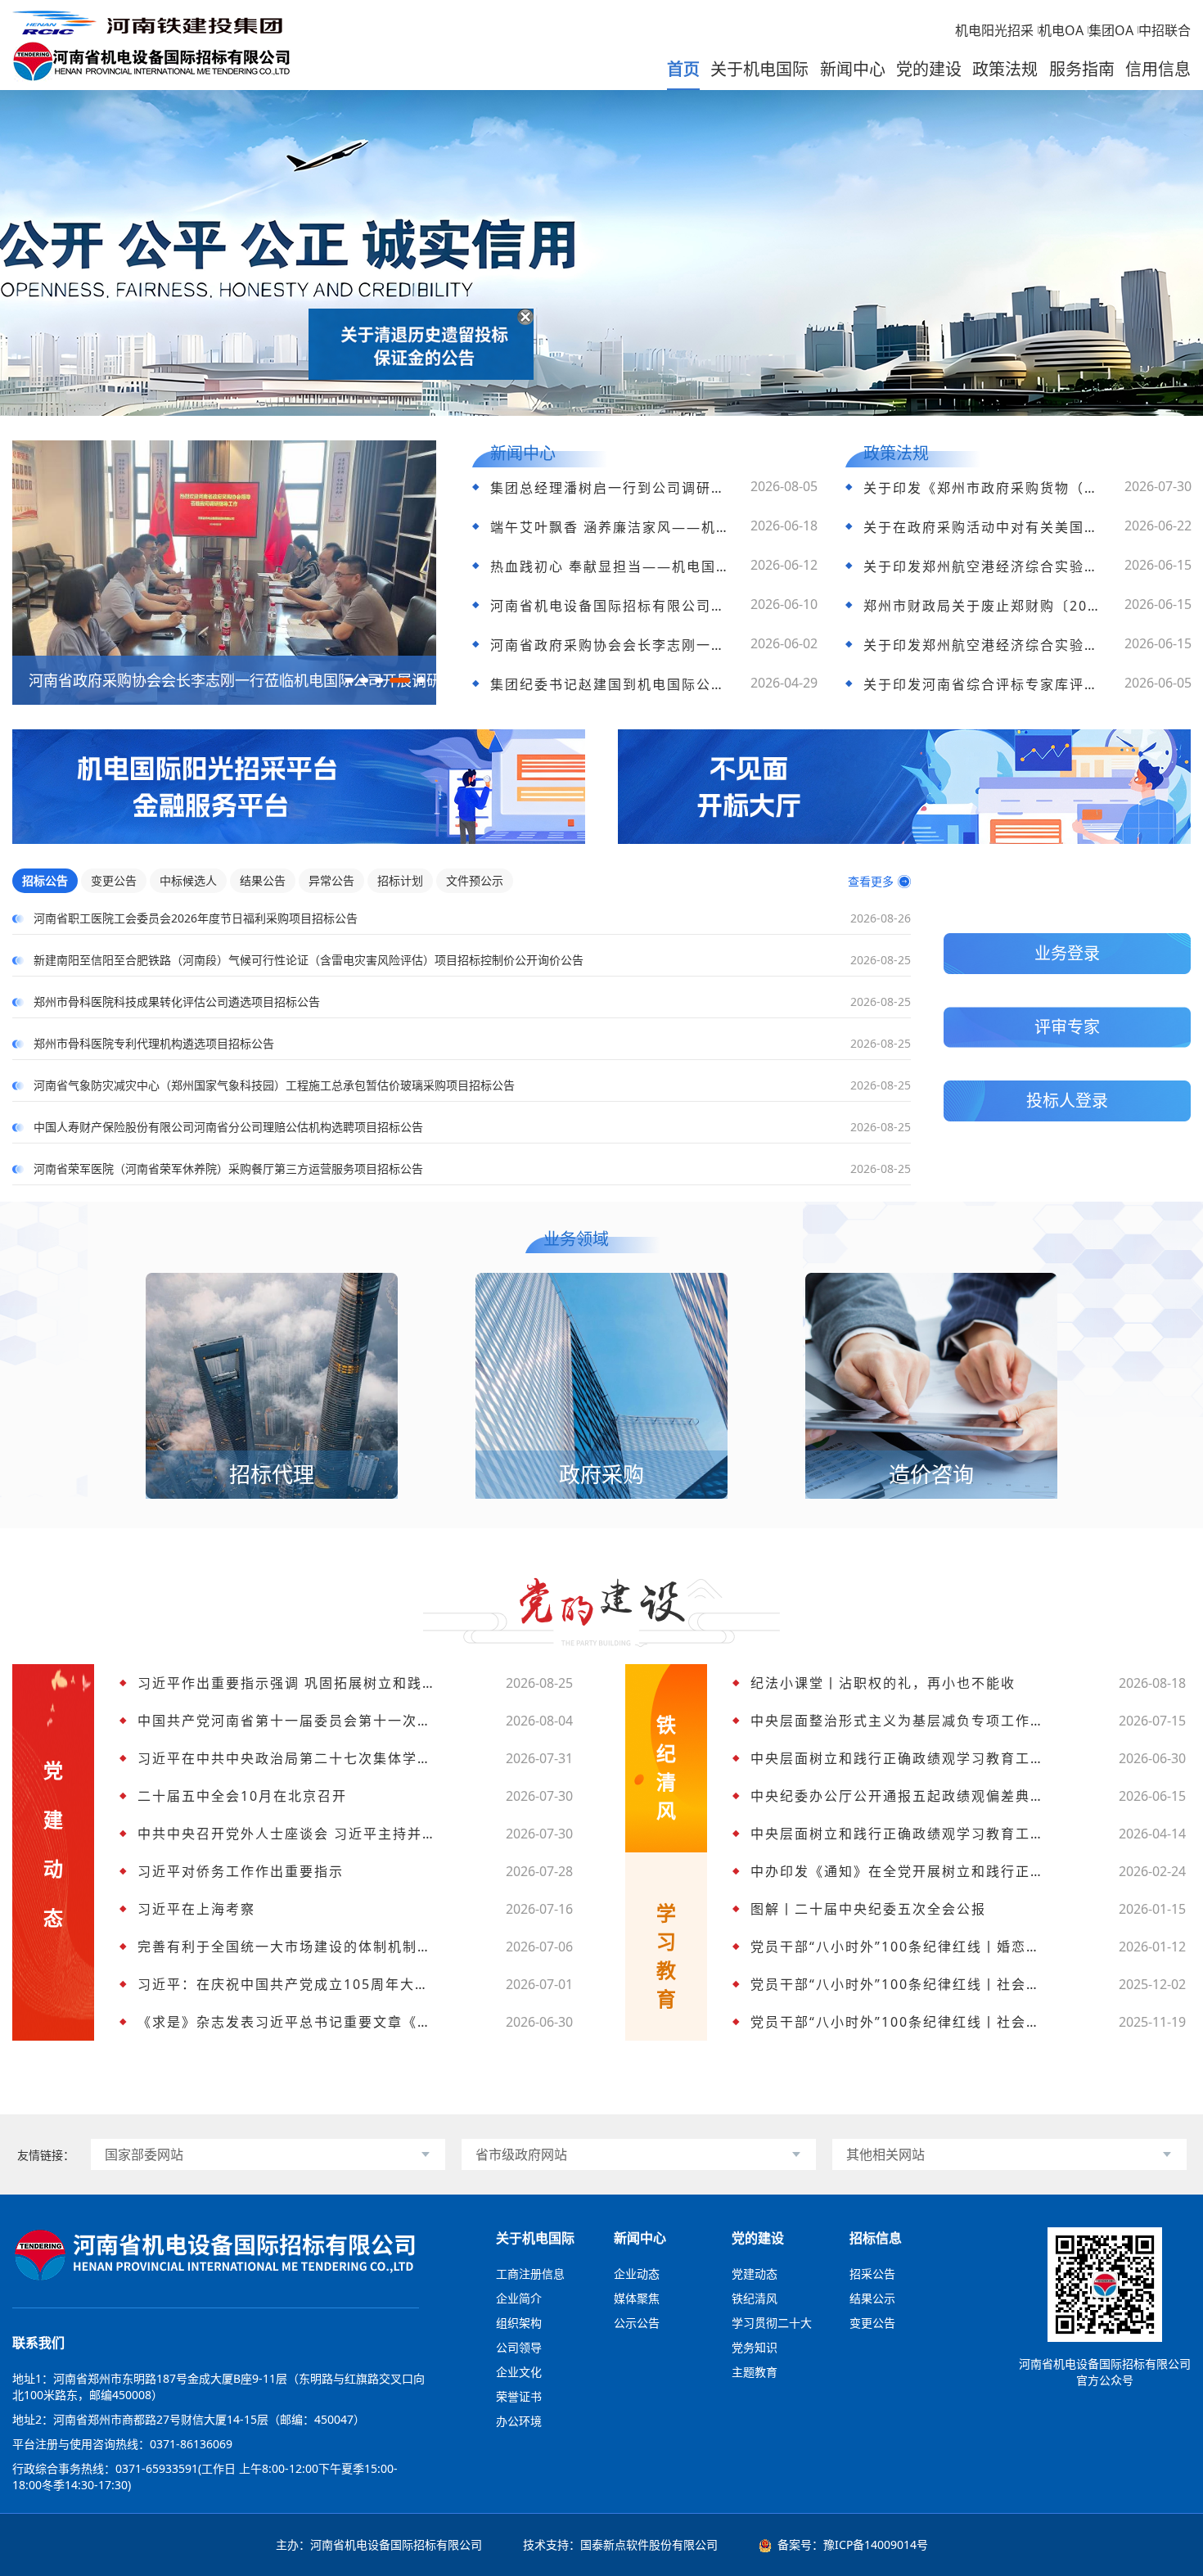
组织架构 (519, 2323)
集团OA (1111, 30)
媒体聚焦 (637, 2298)
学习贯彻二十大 (772, 2323)
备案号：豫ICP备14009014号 (853, 2544)
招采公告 (872, 2274)
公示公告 (637, 2323)
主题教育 (755, 2372)
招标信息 (876, 2238)
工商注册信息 (530, 2274)
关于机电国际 (759, 69)
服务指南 (1082, 69)
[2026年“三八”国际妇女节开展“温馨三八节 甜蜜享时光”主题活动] (224, 448)
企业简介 (519, 2298)
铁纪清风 (755, 2298)
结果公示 (872, 2298)
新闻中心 (853, 69)
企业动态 (637, 2274)
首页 (683, 69)
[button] (349, 680)
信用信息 (1158, 69)
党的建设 (929, 69)
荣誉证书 (519, 2396)
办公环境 (519, 2421)
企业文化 (519, 2372)
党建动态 (755, 2274)
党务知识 (755, 2347)
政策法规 (1005, 69)
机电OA (1061, 30)
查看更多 (871, 881)
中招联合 (1165, 30)
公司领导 (519, 2347)
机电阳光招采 (994, 30)
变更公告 (872, 2323)
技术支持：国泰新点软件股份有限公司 (620, 2544)
